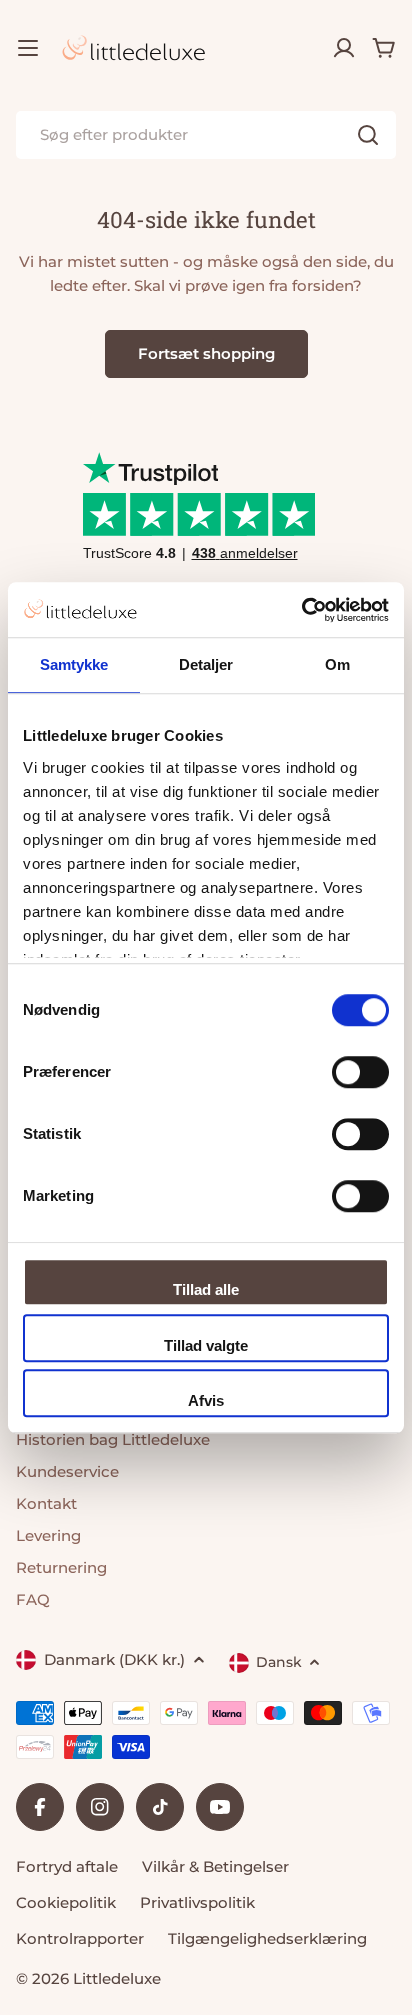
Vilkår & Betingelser (215, 1866)
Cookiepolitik (66, 1902)
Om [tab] (337, 664)
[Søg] (368, 135)
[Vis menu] (28, 48)
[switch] (360, 1072)
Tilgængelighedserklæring (267, 1938)
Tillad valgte (206, 1345)
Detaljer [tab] (206, 664)
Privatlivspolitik (197, 1902)
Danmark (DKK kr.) (114, 1659)
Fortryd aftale (67, 1866)
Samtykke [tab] (74, 664)
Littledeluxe (117, 1978)
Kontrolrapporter (80, 1938)
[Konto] (344, 48)
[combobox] (206, 135)
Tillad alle (206, 1289)
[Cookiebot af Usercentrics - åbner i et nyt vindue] (301, 610)
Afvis (206, 1400)
